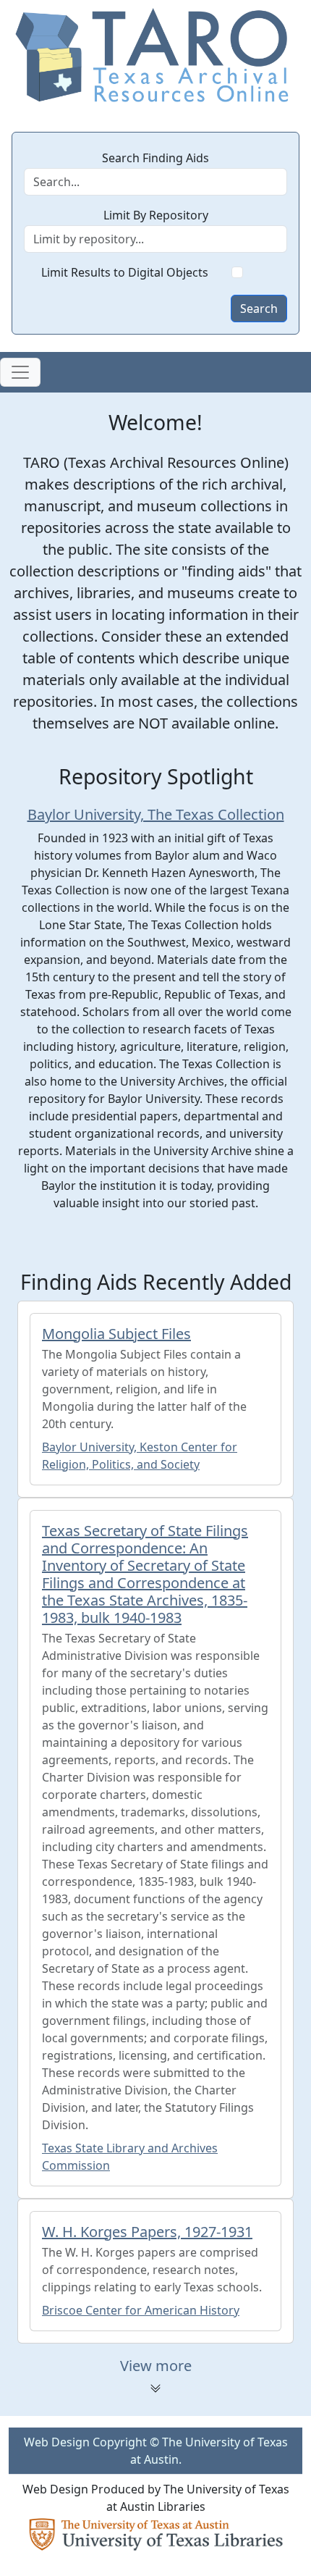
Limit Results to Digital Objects (125, 272)
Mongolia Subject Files (116, 1334)
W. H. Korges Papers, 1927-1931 (147, 2232)
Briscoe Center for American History (141, 2310)
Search (259, 309)
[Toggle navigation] (20, 372)
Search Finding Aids (155, 158)
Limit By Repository (156, 215)
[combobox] (155, 239)
